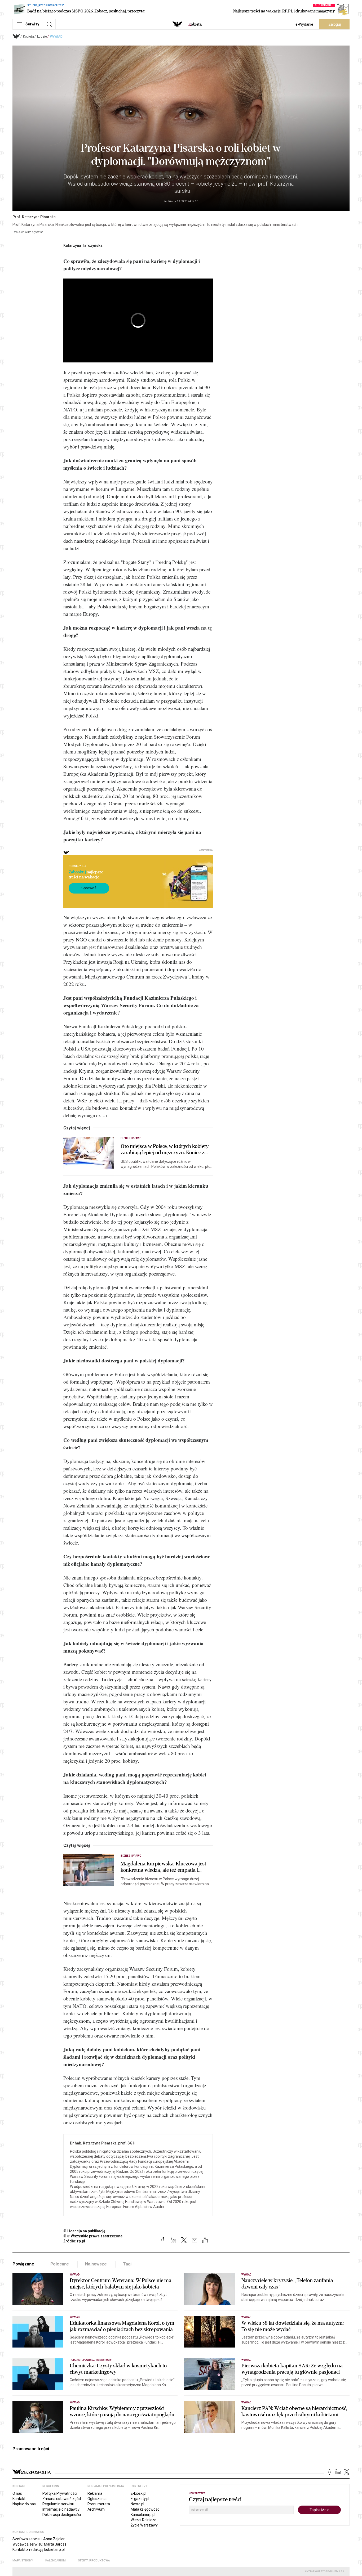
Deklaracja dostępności (62, 2515)
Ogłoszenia (97, 2499)
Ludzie (42, 37)
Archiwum (96, 2509)
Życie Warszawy (144, 2525)
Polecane (60, 2264)
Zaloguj (335, 24)
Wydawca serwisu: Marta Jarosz (39, 2544)
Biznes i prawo (131, 1138)
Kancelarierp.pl (143, 2515)
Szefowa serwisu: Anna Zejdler (39, 2539)
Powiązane (23, 2264)
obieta (195, 24)
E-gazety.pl (140, 2499)
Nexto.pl (137, 2504)
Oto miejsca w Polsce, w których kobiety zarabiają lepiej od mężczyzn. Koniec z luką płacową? (165, 1150)
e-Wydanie (304, 24)
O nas (17, 2493)
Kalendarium (56, 2561)
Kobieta (28, 37)
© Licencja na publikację (85, 2231)
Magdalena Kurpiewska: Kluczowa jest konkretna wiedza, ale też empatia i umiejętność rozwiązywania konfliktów (164, 1867)
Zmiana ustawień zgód (62, 2499)
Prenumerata (99, 2504)
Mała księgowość (145, 2509)
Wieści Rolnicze (144, 2520)
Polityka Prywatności (60, 2493)
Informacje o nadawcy (61, 2509)
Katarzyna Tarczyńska (83, 245)
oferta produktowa (94, 2561)
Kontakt (19, 2499)
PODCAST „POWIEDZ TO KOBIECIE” (91, 2360)
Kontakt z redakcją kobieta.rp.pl (39, 2550)
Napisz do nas (24, 2504)
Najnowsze (96, 2264)
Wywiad (56, 37)
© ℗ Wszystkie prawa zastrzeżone (93, 2236)
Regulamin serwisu (58, 2504)
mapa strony (23, 2561)
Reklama (95, 2493)
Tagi (127, 2264)
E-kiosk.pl (138, 2493)
